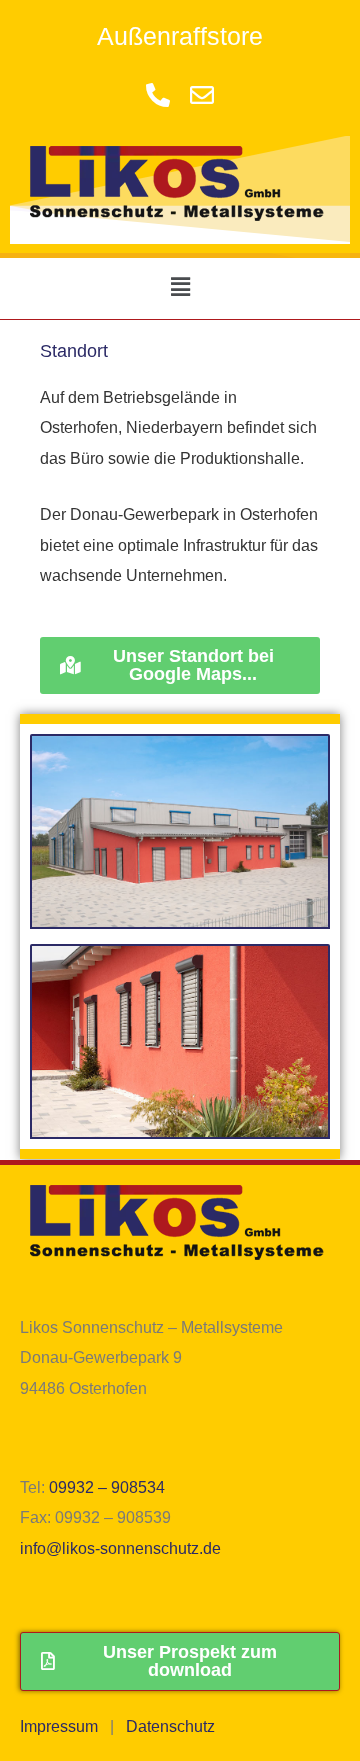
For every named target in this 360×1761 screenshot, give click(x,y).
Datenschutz (170, 1726)
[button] (180, 288)
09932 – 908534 (107, 1487)
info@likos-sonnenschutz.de (120, 1548)
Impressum (59, 1726)
